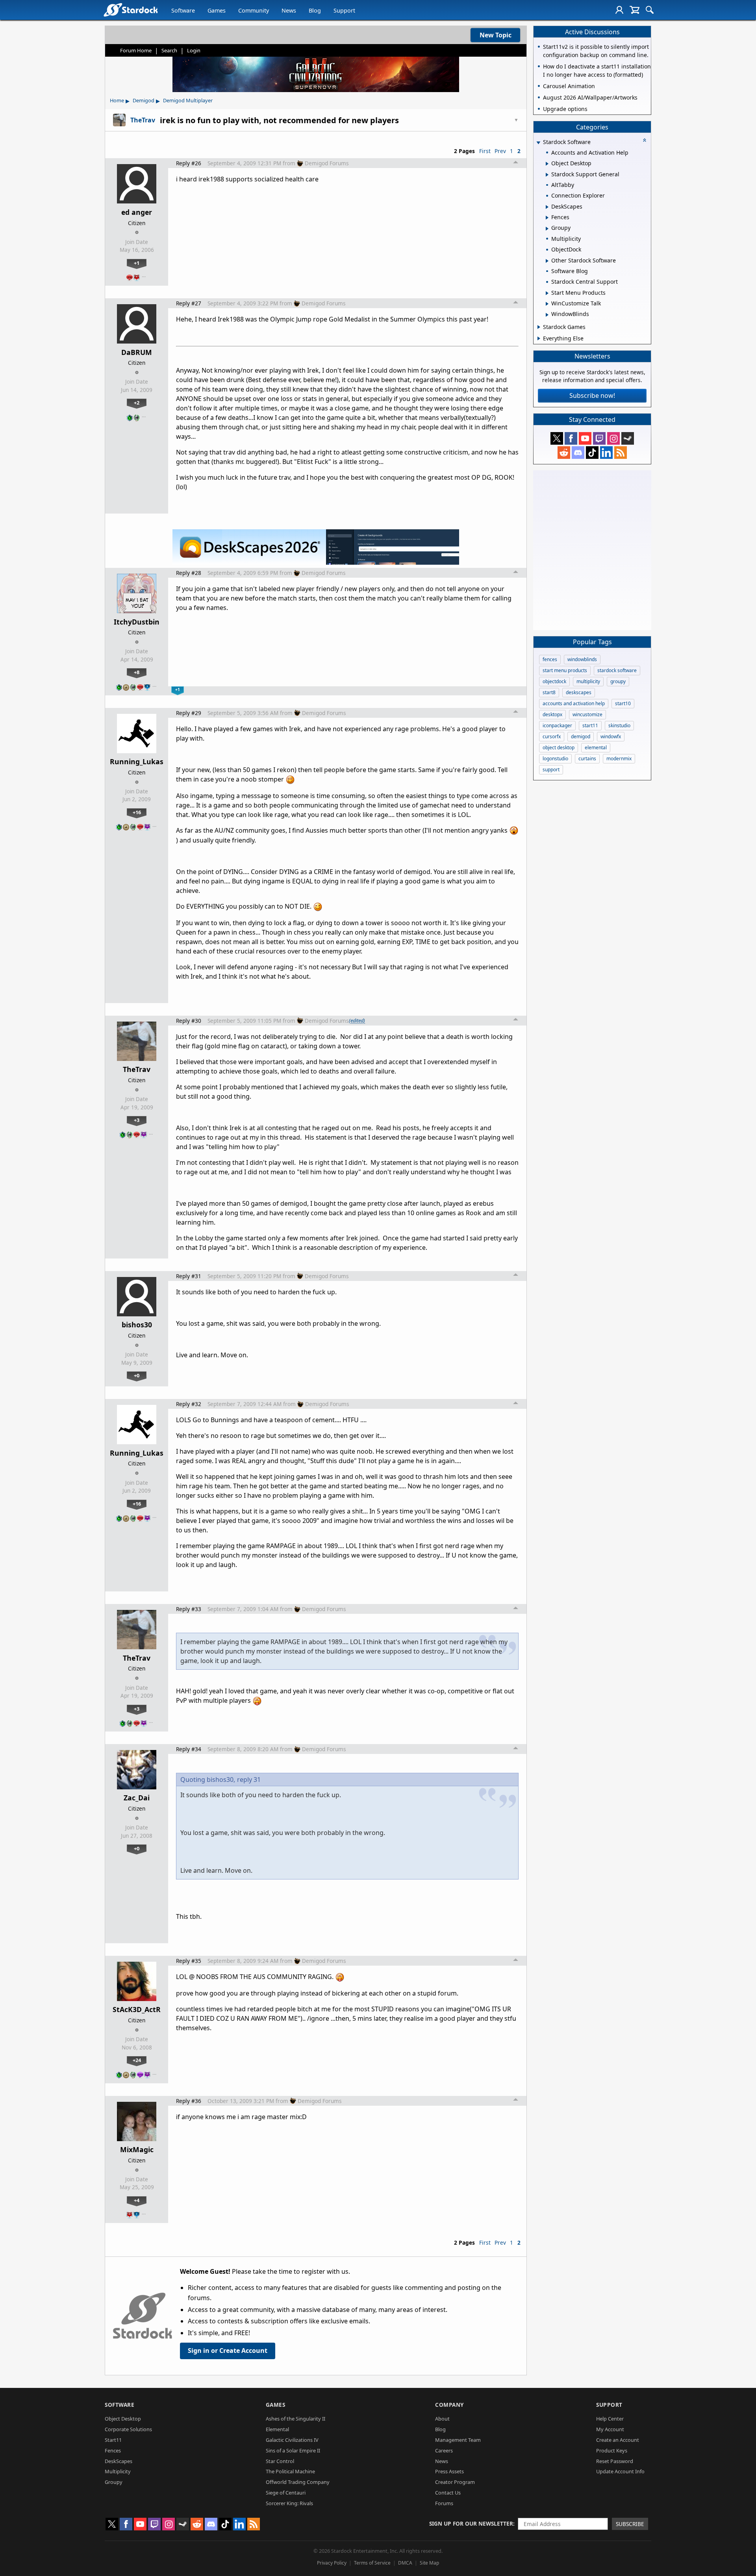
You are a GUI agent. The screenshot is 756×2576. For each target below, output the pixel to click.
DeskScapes (119, 2461)
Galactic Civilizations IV (292, 2440)
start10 (623, 703)
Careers (444, 2450)
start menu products (565, 670)
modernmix (619, 759)
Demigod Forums (327, 163)
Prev (500, 151)
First (485, 151)
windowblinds (582, 659)
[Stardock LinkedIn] (606, 453)
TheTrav (137, 1069)
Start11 (113, 2440)
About (442, 2419)
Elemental (277, 2429)
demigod (581, 736)
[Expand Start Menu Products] (547, 293)
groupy (618, 681)
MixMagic (137, 2149)
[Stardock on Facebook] (571, 438)
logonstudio (555, 759)
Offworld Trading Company (298, 2482)
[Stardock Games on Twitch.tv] (599, 438)
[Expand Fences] (547, 218)
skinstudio (619, 725)
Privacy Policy (332, 2563)
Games (217, 10)
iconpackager (557, 725)
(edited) (357, 1020)
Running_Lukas (137, 761)
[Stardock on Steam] (628, 438)
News (289, 10)
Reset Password (615, 2461)
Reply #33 (189, 1609)
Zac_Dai (137, 1798)
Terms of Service (372, 2563)
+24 (137, 2060)
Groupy (114, 2482)
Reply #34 (189, 1749)
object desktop (559, 747)
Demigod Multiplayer (188, 100)
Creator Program (455, 2482)
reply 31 (249, 1780)
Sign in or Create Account (228, 2351)
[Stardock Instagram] (613, 438)
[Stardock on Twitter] (557, 438)
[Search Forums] (650, 10)
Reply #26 (189, 163)
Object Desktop (123, 2419)
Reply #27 (189, 303)
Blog (315, 10)
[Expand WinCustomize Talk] (547, 304)
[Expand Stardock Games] (539, 327)
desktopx (552, 714)
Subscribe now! (592, 395)
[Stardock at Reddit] (564, 453)
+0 (137, 1375)
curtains (587, 759)
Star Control (280, 2461)
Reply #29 (189, 713)
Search (169, 50)
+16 (137, 812)
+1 (137, 263)
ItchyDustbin (137, 622)
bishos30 (137, 1325)
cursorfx (552, 736)
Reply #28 (189, 573)
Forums (444, 2503)
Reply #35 (189, 1961)
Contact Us (448, 2493)
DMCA (405, 2563)
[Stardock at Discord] (578, 453)
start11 (590, 725)
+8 (137, 672)
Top (516, 163)
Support (344, 10)
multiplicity (588, 681)
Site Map (429, 2563)
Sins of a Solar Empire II (293, 2450)
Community (254, 10)
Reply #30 (189, 1021)
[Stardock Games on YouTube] (585, 438)
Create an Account (618, 2440)
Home (117, 100)
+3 (137, 1120)
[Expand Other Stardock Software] (547, 261)
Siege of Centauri (286, 2493)
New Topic (496, 35)
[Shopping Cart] (635, 10)
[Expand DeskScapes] (547, 207)
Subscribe (630, 2524)
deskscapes (579, 692)
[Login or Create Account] (619, 10)
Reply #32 (189, 1404)
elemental (596, 747)
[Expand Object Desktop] (547, 164)
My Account (610, 2429)
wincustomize (587, 714)
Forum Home (136, 50)
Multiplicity (118, 2471)
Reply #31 (189, 1276)
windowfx (611, 736)
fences (550, 659)
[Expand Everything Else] (539, 338)
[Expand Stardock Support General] (547, 175)
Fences (113, 2450)
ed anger (137, 212)
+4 (137, 2200)
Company (449, 2405)
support (551, 770)
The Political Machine (290, 2471)
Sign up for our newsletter (471, 2523)
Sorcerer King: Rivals (289, 2503)
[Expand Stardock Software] (538, 143)
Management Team (458, 2440)
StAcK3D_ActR (137, 2009)
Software (183, 10)
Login (194, 50)
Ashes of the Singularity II (296, 2419)
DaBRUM (137, 352)
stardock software (617, 670)
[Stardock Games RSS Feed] (621, 453)
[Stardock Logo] (131, 10)
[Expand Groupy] (547, 229)
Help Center (610, 2419)
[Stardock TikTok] (592, 453)
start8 (549, 692)
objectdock (554, 681)
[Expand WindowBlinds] (547, 315)
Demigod (144, 100)
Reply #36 (189, 2101)
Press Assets (449, 2471)
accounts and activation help (574, 703)
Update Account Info (620, 2471)
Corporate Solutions (128, 2429)
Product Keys (612, 2450)
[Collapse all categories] (645, 140)
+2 (137, 403)
